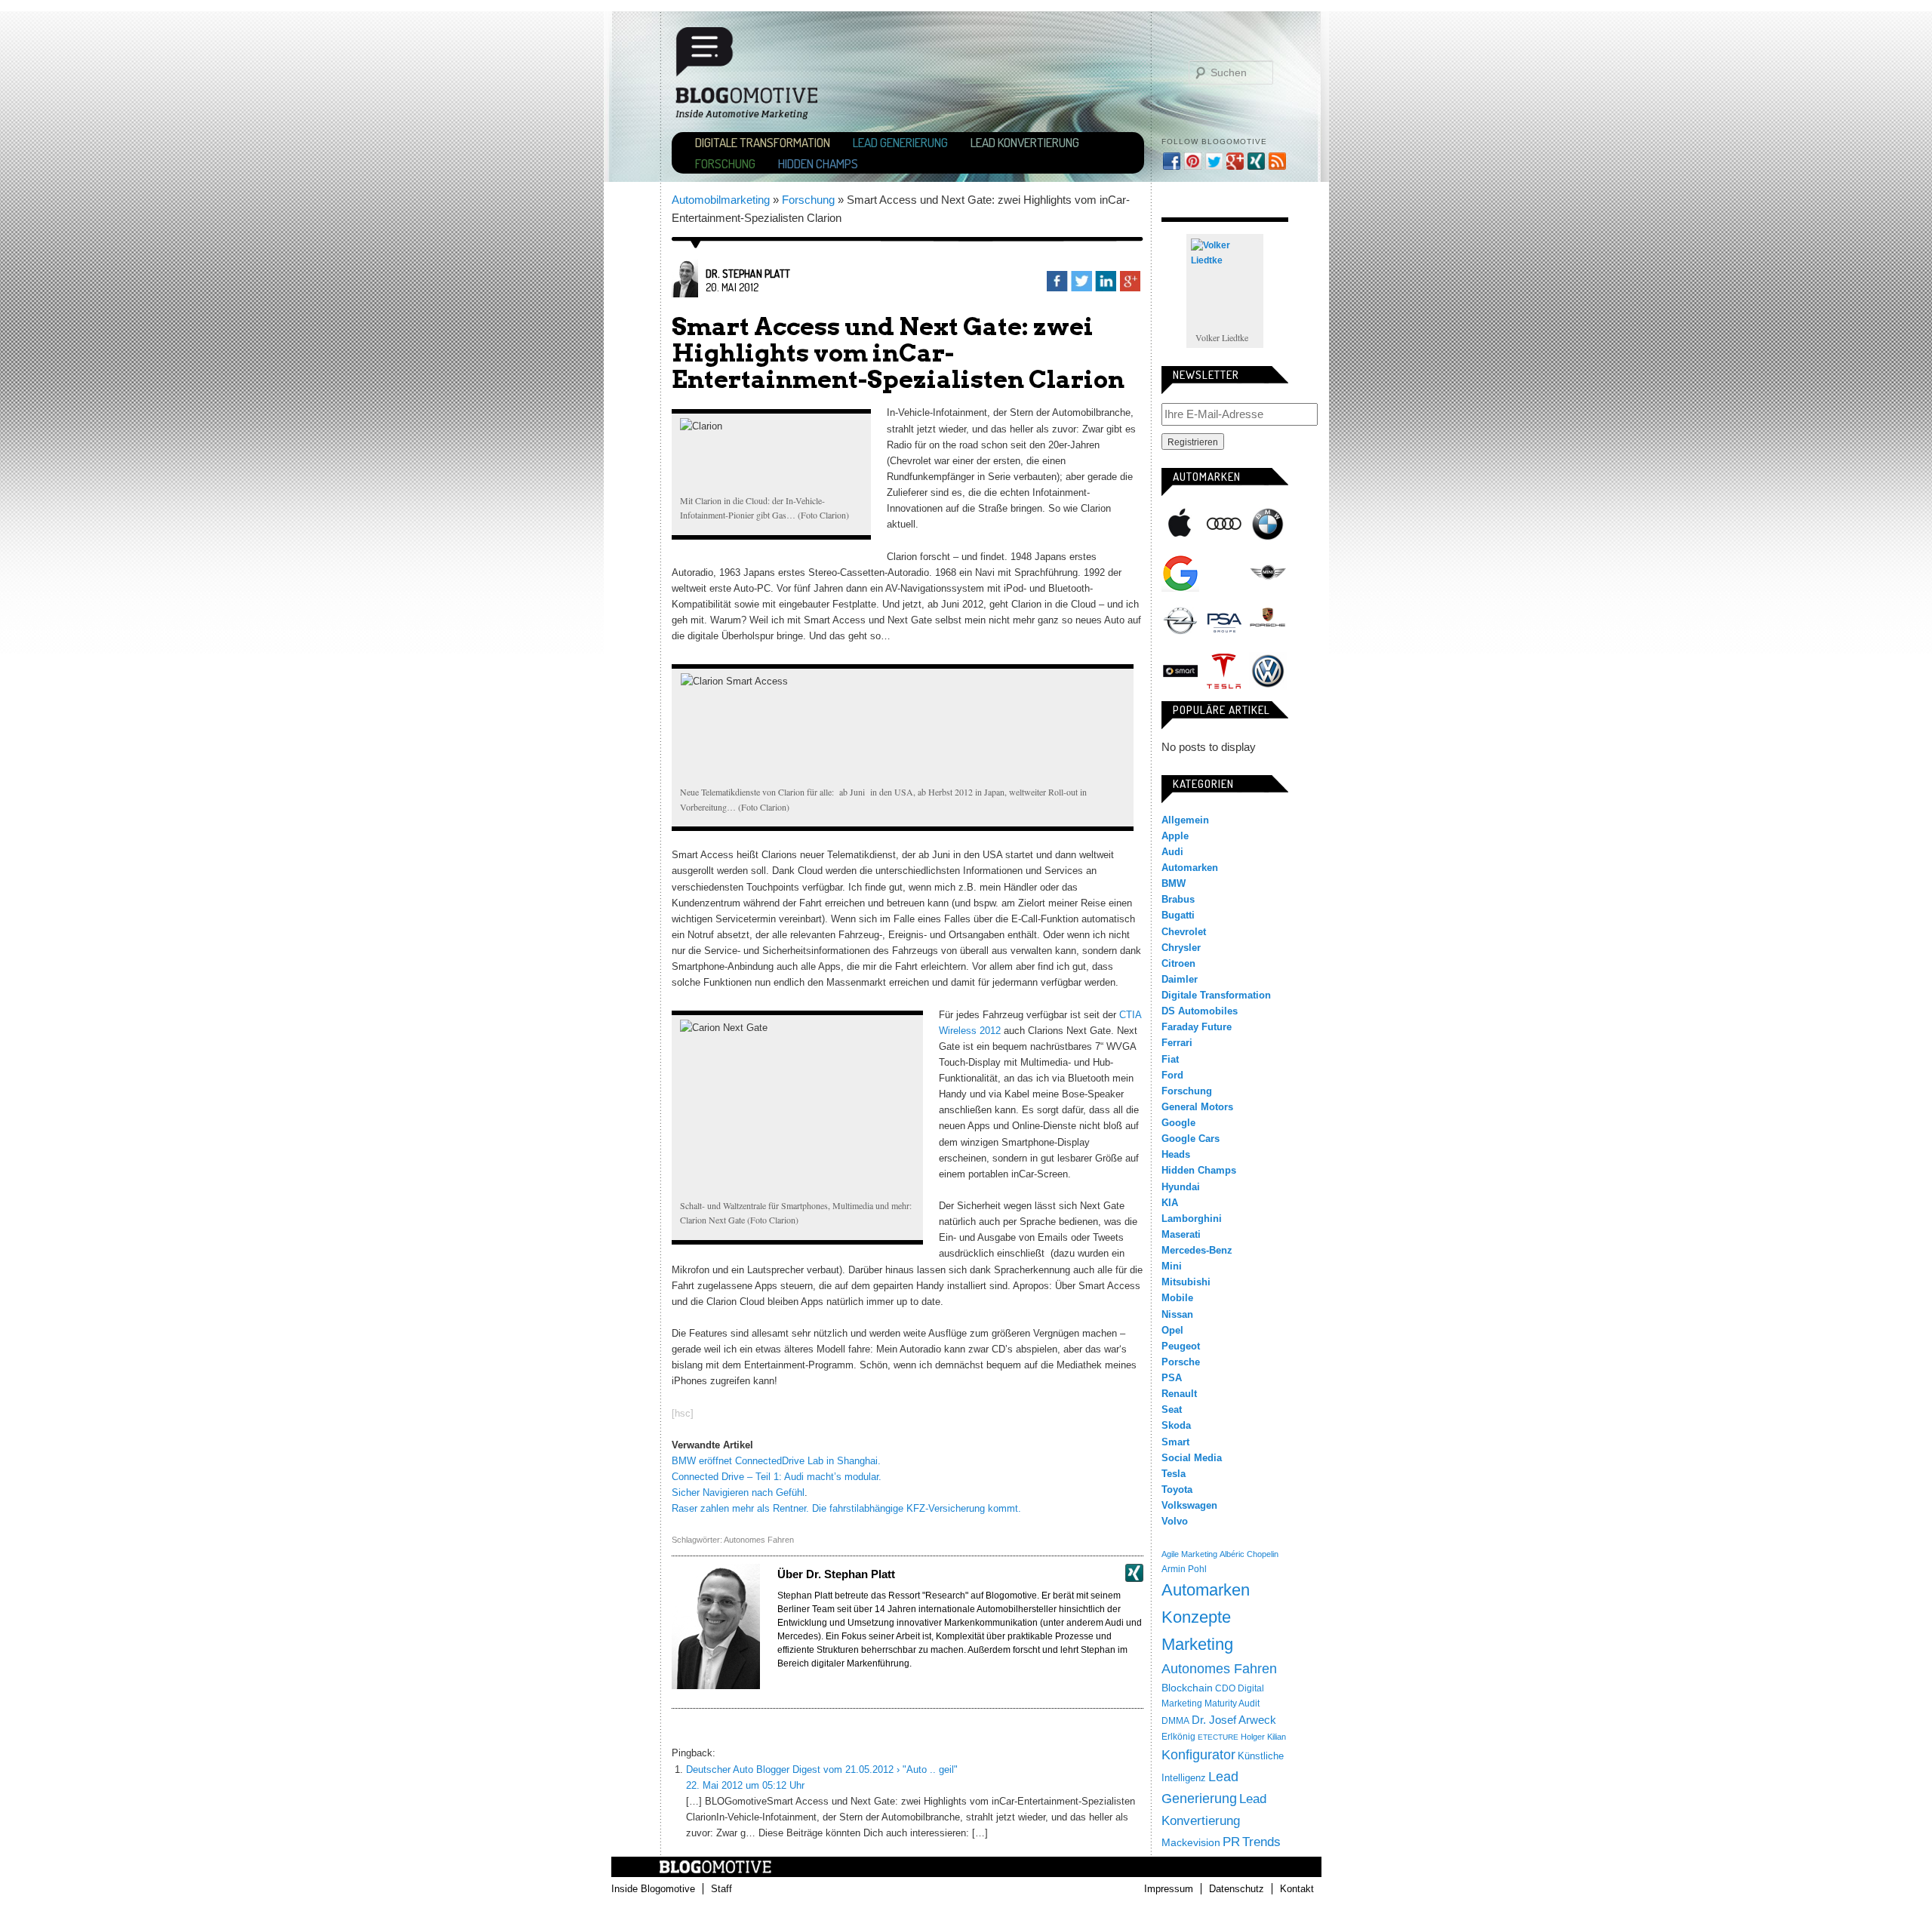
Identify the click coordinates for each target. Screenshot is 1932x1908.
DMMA (1175, 1721)
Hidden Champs (818, 163)
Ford (1172, 1075)
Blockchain (1187, 1688)
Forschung (725, 163)
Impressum (1169, 1889)
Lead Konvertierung (1025, 142)
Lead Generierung (900, 142)
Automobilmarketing (721, 200)
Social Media (1192, 1458)
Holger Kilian (1263, 1737)
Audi (1224, 524)
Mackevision (1191, 1843)
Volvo (1175, 1521)
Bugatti (1178, 915)
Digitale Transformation (763, 142)
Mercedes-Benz (1224, 573)
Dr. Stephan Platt (748, 274)
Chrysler (1181, 948)
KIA (1170, 1203)
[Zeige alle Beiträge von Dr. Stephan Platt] (685, 293)
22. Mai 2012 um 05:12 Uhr (745, 1785)
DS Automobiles (1200, 1011)
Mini (1268, 573)
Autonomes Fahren (759, 1540)
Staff (721, 1889)
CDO (1225, 1688)
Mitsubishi (1186, 1282)
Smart (1180, 671)
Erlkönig (1178, 1737)
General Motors (1197, 1107)
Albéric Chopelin (1249, 1554)
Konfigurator (1198, 1755)
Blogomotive (756, 80)
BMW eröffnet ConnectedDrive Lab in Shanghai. (776, 1461)
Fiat (1170, 1059)
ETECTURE (1218, 1737)
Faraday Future (1197, 1027)
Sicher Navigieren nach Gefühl (738, 1493)
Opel (1180, 622)
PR (1231, 1842)
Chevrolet (1184, 932)
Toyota (1177, 1489)
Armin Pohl (1184, 1569)
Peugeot (1181, 1346)
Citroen (1178, 963)
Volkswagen (1268, 671)
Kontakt (1297, 1889)
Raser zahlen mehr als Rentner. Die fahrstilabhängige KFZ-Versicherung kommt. (846, 1508)
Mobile (1177, 1298)
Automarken (1190, 868)
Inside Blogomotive (653, 1889)
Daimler (1180, 979)
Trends (1261, 1842)
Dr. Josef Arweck (1234, 1720)
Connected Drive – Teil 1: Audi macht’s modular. (777, 1477)
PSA (1224, 622)
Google (1180, 573)
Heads (1176, 1154)
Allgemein (1185, 820)
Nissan (1177, 1314)
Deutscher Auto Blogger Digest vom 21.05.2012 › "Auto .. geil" (822, 1770)
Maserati (1181, 1234)
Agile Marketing (1189, 1554)
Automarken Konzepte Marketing (1206, 1617)
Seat (1172, 1409)
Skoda (1176, 1425)
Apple (1180, 524)
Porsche (1268, 619)
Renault (1179, 1394)
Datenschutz (1237, 1889)
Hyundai (1181, 1187)
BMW (1268, 524)
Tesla (1224, 671)
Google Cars (1191, 1139)
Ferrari (1177, 1043)
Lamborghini (1192, 1219)
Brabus (1178, 899)
